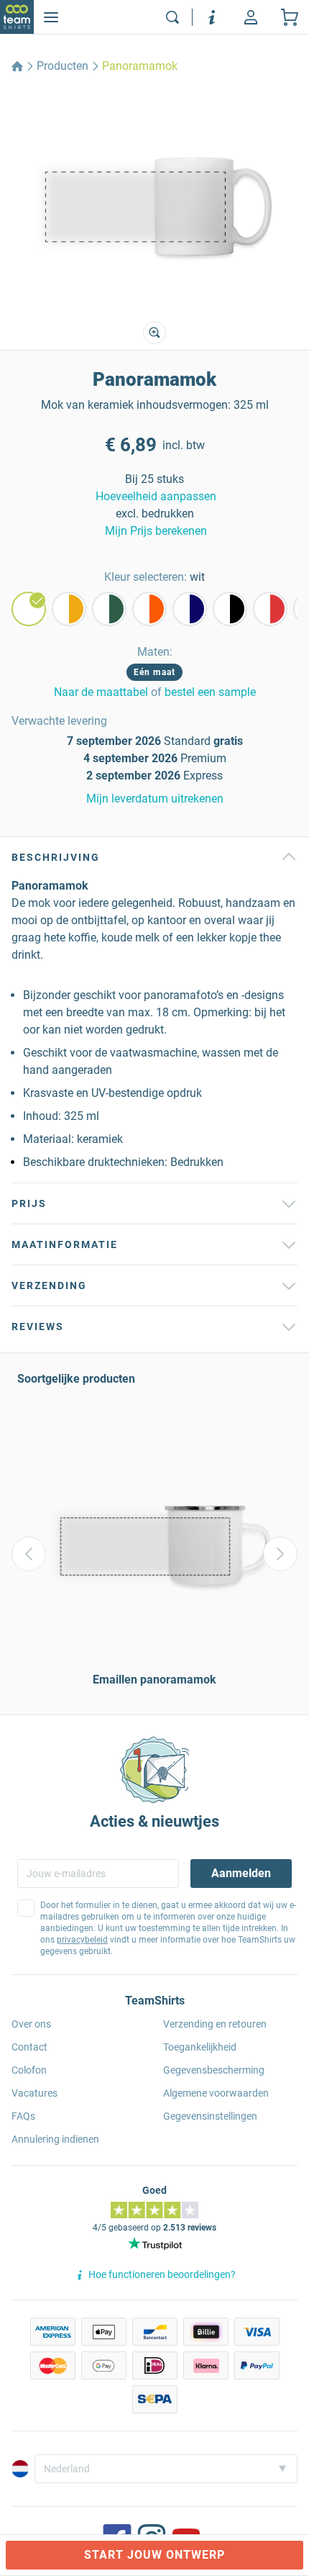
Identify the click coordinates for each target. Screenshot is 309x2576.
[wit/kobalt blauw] (190, 609)
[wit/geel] (69, 609)
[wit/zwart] (230, 609)
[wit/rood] (270, 609)
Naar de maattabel (101, 692)
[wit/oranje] (149, 609)
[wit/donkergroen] (109, 609)
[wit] (29, 609)
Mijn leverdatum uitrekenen (155, 799)
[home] (17, 66)
